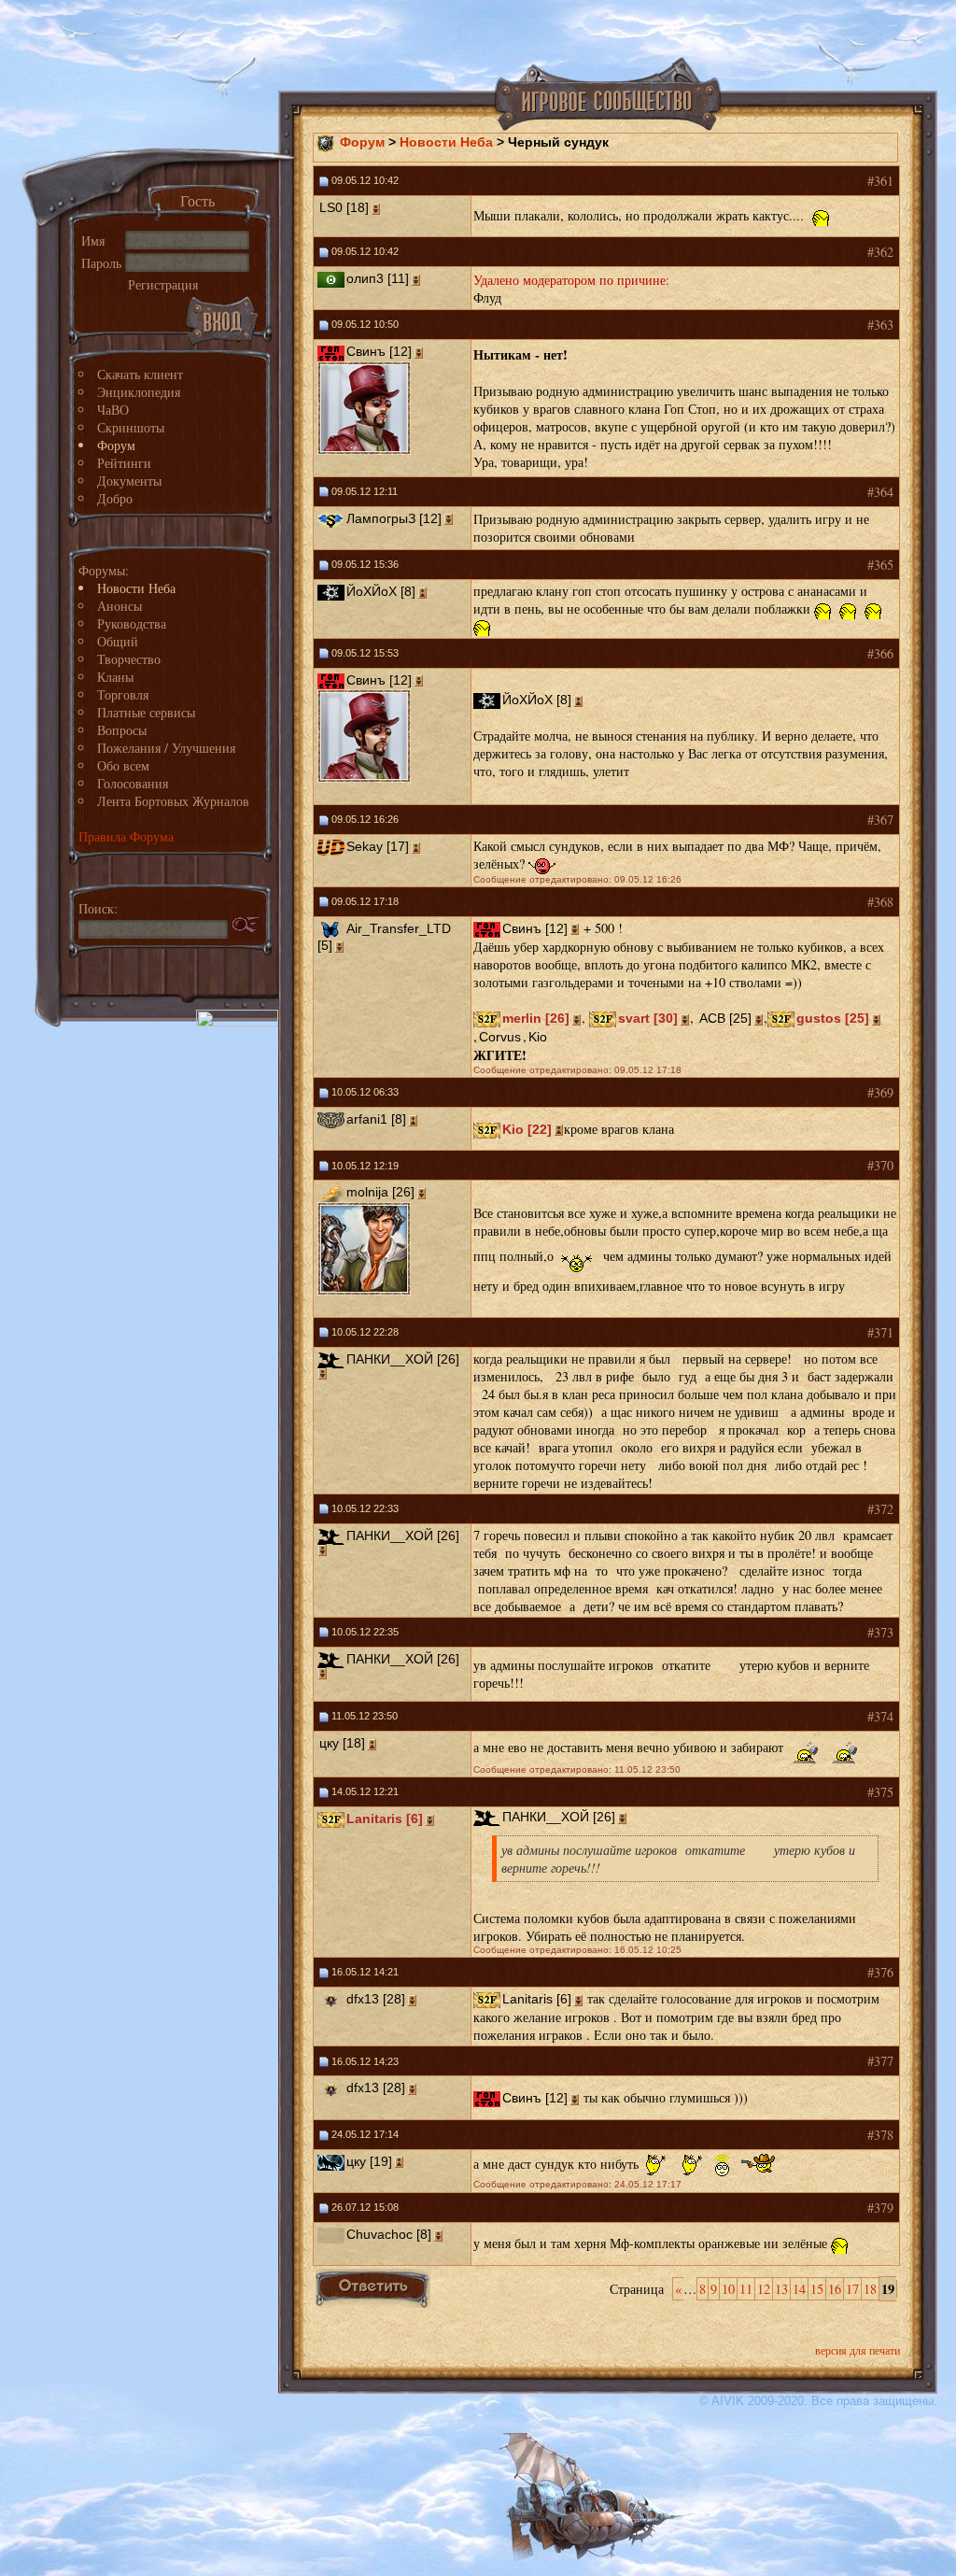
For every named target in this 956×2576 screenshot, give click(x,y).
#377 (880, 2061)
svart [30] (648, 1018)
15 (817, 2289)
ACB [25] (725, 1018)
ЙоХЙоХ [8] (381, 591)
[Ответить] (373, 2288)
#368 (880, 902)
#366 (880, 653)
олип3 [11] (378, 278)
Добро (115, 498)
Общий (118, 641)
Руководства (132, 623)
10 (728, 2289)
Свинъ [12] (379, 351)
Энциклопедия (139, 392)
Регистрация (163, 284)
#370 (880, 1165)
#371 (880, 1332)
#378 (880, 2135)
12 (764, 2289)
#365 (880, 565)
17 (852, 2289)
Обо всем (123, 765)
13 (781, 2289)
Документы (129, 481)
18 (870, 2289)
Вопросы (122, 730)
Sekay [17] (378, 846)
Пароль (101, 263)
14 (799, 2289)
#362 (880, 252)
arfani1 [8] (376, 1119)
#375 (880, 1792)
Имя (93, 241)
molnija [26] (380, 1192)
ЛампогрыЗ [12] (394, 518)
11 (746, 2289)
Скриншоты (131, 427)
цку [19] (369, 2161)
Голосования (133, 783)
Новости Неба (136, 588)
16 (835, 2289)
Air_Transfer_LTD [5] (384, 937)
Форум (116, 445)
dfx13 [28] (376, 1999)
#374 (880, 1716)
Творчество (129, 659)
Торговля (123, 694)
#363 (880, 325)
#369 (880, 1092)
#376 (880, 1972)
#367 (880, 820)
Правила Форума (126, 836)
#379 (880, 2208)
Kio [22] (527, 1129)
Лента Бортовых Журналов (173, 801)
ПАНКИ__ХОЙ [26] (403, 1359)
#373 (880, 1632)
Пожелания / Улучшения (166, 748)
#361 (880, 181)
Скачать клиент (140, 374)
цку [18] (342, 1743)
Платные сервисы (146, 712)
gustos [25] (833, 1018)
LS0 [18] (344, 207)
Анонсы (119, 606)
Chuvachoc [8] (389, 2234)
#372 (880, 1509)
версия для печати (858, 2350)
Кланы (115, 677)
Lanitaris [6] (385, 1819)
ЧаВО (113, 410)
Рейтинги (124, 463)
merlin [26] (536, 1018)
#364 (880, 492)
